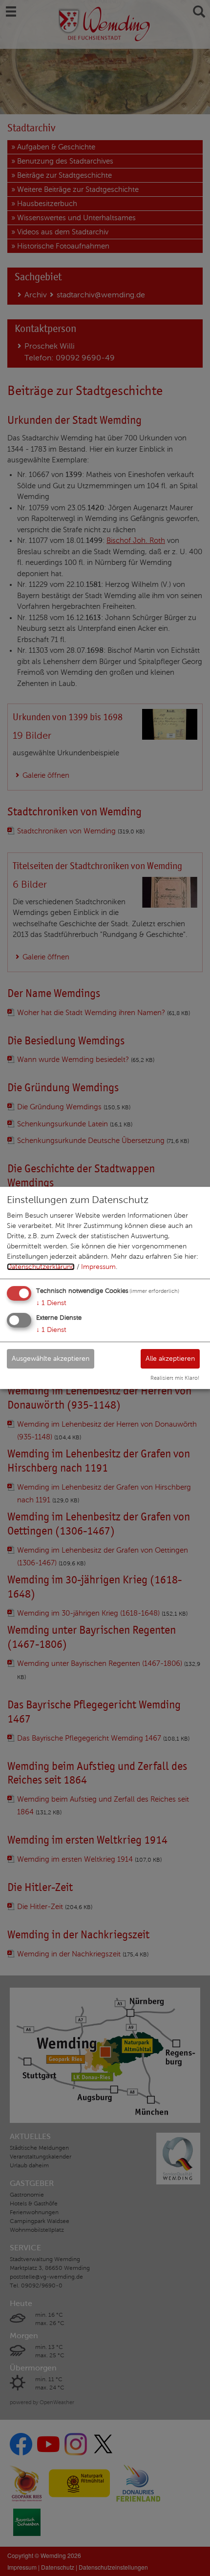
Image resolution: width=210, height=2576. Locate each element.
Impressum (98, 1267)
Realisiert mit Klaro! (175, 1378)
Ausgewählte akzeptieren (51, 1358)
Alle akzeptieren (170, 1358)
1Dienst (51, 1303)
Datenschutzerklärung (41, 1267)
